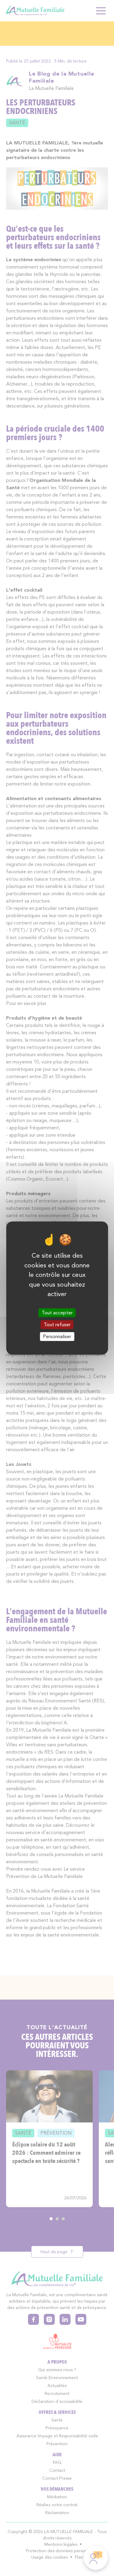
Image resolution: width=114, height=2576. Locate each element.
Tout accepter (57, 1313)
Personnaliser (57, 1336)
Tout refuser (57, 1325)
